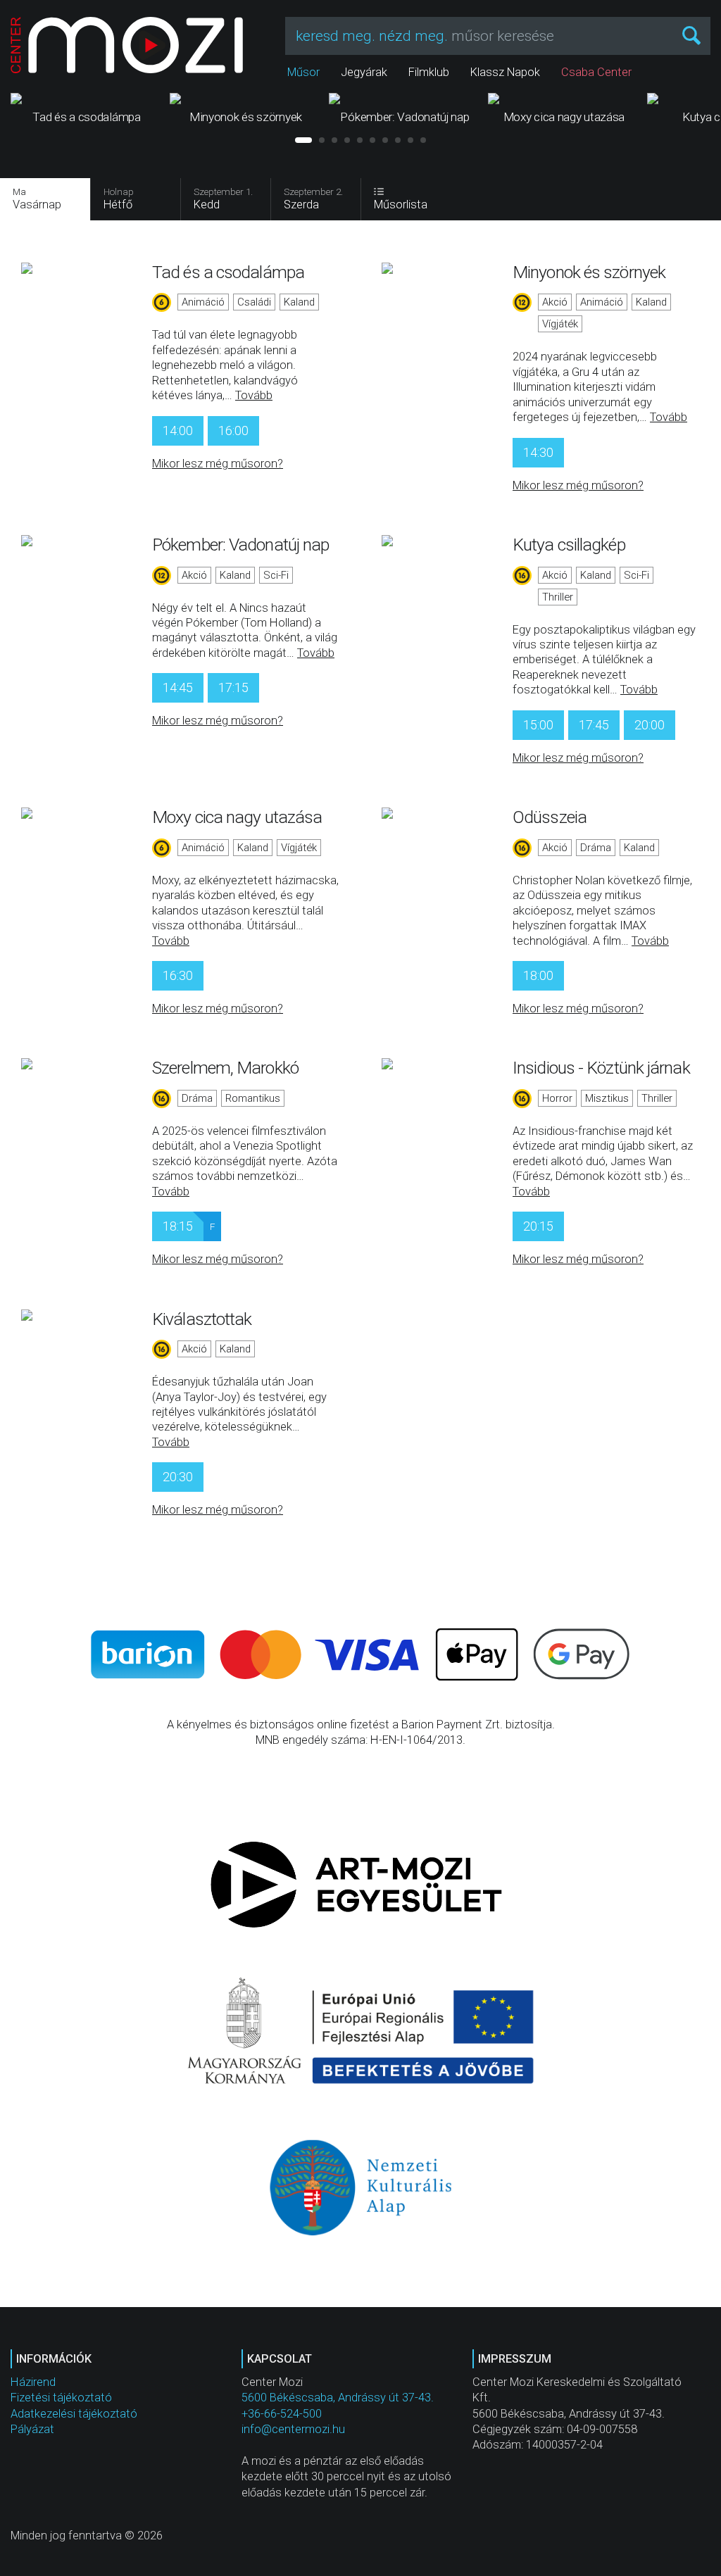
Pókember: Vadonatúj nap (240, 545)
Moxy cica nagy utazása (237, 817)
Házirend (33, 2382)
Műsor (303, 72)
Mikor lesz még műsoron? (218, 464)
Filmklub (429, 72)
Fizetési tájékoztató (61, 2398)
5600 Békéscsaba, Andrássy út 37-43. (338, 2398)
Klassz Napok (505, 72)
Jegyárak (364, 72)
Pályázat (32, 2429)
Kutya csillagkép (569, 545)
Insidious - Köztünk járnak (601, 1068)
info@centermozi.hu (293, 2429)
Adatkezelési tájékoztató (74, 2414)
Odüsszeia (550, 817)
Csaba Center (596, 72)
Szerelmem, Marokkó (225, 1068)
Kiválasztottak (202, 1319)
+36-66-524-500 (282, 2414)
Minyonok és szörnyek (589, 272)
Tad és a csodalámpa (228, 272)
